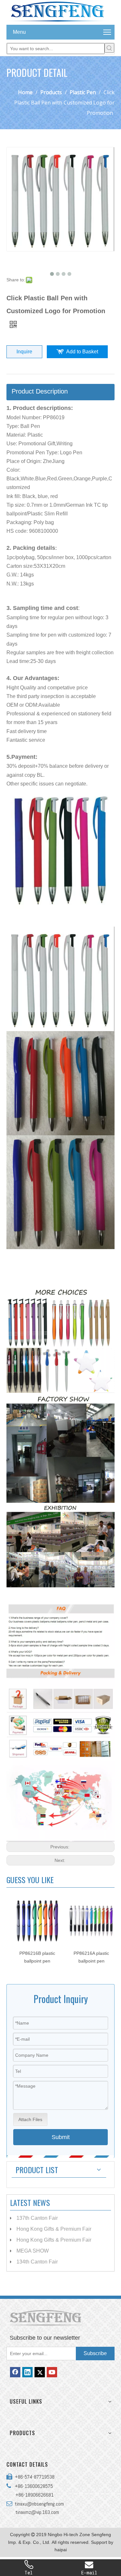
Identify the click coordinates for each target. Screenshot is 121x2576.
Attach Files (30, 2119)
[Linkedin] (27, 2372)
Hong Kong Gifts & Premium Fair (54, 2229)
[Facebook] (15, 2372)
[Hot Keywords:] (109, 48)
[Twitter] (40, 2372)
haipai (61, 2550)
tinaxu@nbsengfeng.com (38, 2504)
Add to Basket (82, 352)
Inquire (24, 352)
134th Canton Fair (37, 2262)
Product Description (40, 391)
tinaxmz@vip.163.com (37, 2512)
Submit (61, 2137)
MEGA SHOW (33, 2251)
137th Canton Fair (37, 2218)
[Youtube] (52, 2372)
